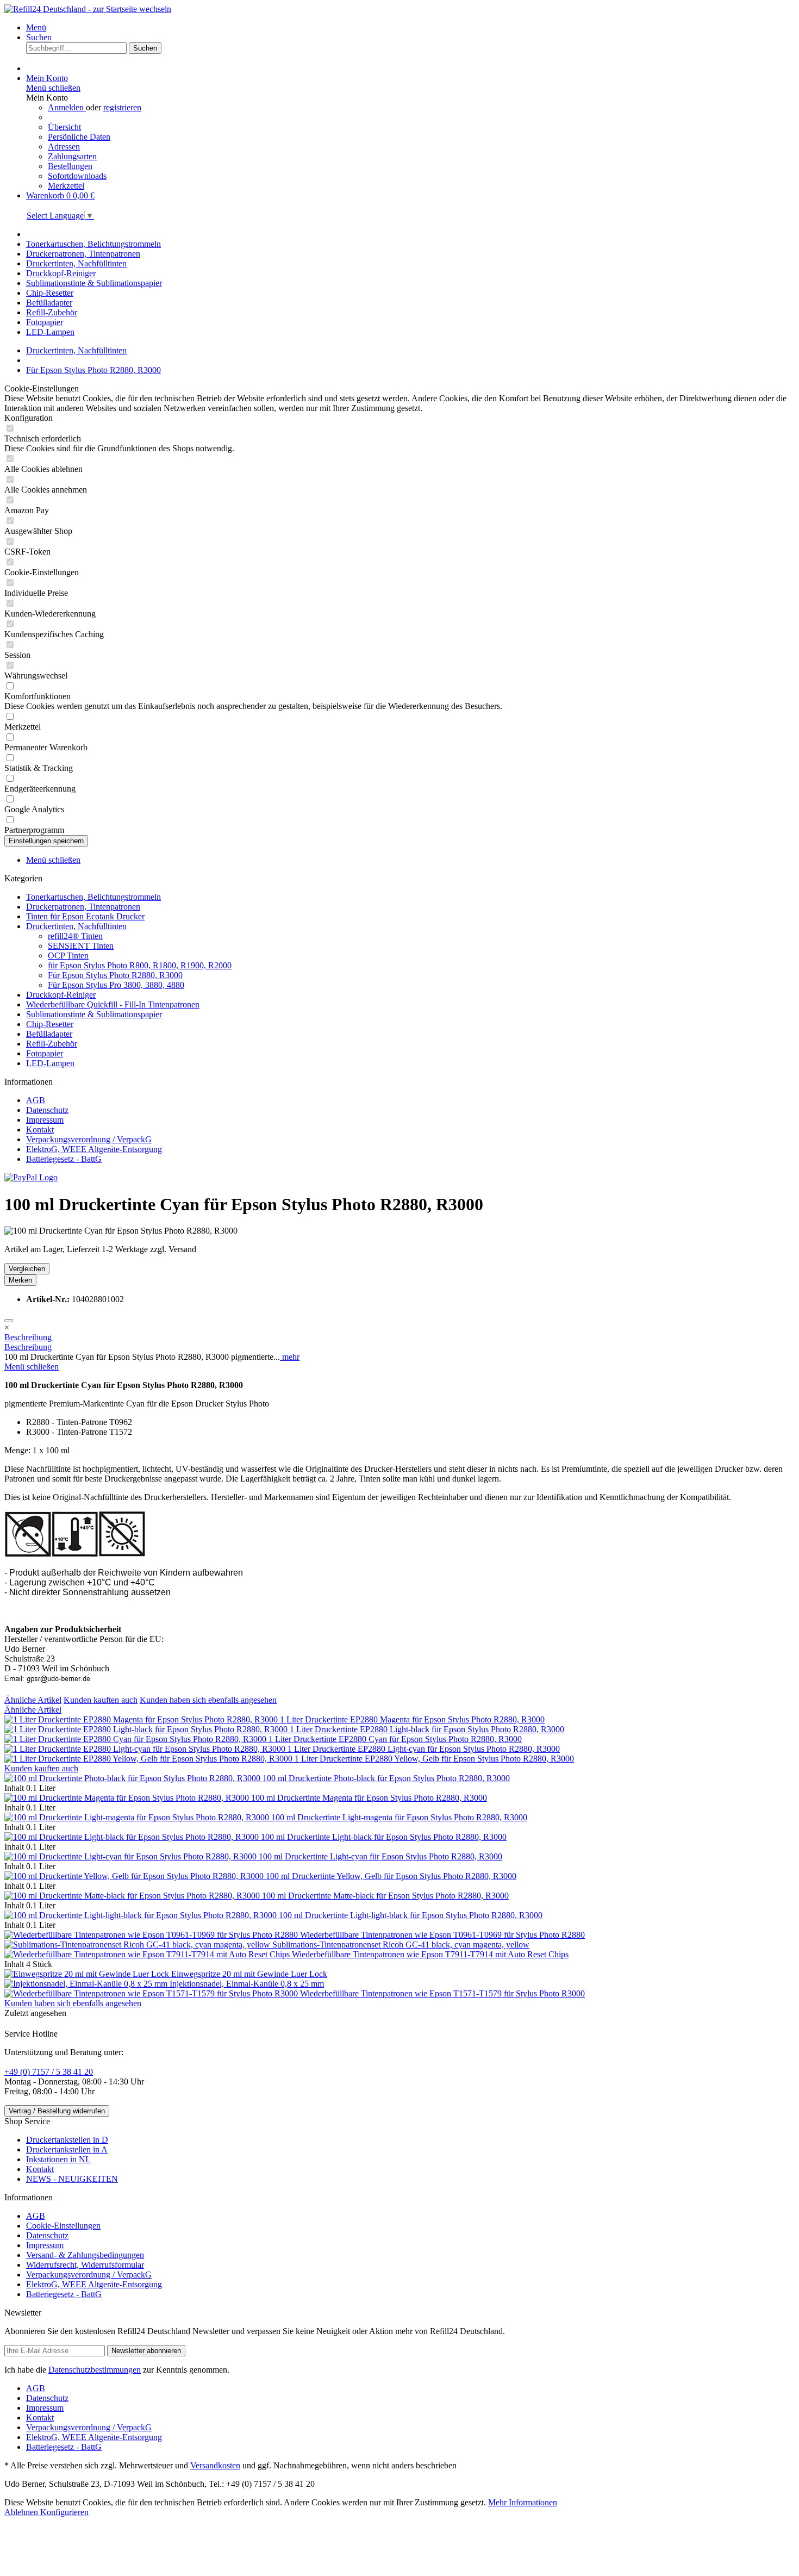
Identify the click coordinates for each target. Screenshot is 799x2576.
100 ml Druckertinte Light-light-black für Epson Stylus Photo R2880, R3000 (411, 1915)
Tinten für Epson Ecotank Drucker (85, 916)
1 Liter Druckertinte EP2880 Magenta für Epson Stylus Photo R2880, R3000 (412, 1719)
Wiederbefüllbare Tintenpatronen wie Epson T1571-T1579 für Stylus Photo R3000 (442, 1993)
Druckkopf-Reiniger (61, 995)
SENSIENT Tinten (81, 946)
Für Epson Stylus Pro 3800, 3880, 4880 (116, 985)
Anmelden (67, 107)
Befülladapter (49, 1034)
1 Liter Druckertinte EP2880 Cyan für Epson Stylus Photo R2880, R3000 (395, 1739)
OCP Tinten (68, 956)
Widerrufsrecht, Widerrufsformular (85, 2265)
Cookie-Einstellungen (63, 2226)
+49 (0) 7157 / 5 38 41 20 (49, 2072)
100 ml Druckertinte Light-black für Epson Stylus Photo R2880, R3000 (384, 1837)
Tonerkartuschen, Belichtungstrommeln (93, 897)
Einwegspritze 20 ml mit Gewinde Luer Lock (249, 1974)
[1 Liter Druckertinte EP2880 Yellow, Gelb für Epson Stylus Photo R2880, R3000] (149, 1759)
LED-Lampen (50, 1063)
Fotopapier (45, 1053)
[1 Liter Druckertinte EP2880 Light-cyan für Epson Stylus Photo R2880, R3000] (146, 1749)
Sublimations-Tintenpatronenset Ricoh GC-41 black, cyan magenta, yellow (401, 1945)
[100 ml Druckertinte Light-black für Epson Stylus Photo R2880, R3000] (133, 1837)
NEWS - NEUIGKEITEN (72, 2179)
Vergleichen (27, 1269)
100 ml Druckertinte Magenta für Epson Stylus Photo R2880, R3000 (369, 1798)
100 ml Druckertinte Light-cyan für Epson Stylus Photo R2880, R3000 (380, 1856)
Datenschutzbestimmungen (95, 2370)
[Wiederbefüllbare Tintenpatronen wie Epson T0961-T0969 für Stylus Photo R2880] (152, 1935)
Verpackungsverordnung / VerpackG (89, 1139)
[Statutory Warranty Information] (9, 1321)
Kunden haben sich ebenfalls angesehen (208, 1700)
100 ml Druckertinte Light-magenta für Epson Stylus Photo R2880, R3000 (399, 1817)
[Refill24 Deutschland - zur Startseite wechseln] (88, 9)
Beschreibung (28, 1337)
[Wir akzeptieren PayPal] (31, 1177)
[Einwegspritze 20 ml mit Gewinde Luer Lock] (88, 1974)
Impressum (45, 1120)
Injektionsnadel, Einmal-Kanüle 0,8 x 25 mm (247, 1984)
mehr (290, 1357)
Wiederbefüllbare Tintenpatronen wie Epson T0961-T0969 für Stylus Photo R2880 (442, 1935)
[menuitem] (410, 28)
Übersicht (64, 127)
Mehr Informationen (523, 2502)
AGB (36, 1100)
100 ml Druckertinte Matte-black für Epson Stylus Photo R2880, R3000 (385, 1896)
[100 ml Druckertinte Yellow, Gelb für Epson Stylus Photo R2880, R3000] (135, 1876)
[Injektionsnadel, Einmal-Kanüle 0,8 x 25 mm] (87, 1984)
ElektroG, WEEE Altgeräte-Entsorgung (94, 1149)
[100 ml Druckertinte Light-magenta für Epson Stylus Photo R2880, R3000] (138, 1817)
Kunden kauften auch (101, 1700)
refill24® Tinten (75, 936)
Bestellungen (70, 166)
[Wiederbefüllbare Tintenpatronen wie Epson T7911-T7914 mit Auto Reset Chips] (148, 1954)
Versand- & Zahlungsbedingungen (85, 2255)
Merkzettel (66, 186)
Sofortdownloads (77, 176)
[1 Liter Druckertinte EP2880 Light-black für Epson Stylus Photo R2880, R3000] (147, 1729)
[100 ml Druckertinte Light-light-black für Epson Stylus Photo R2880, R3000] (142, 1915)
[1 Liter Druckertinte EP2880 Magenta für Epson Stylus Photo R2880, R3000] (142, 1719)
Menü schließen (53, 88)
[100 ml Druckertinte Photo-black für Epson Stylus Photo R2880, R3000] (133, 1778)
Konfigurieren (64, 2512)
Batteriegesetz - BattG (64, 1159)
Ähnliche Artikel (33, 1700)
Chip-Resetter (50, 1024)
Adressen (64, 147)
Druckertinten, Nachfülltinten (76, 926)
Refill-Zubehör (52, 1044)
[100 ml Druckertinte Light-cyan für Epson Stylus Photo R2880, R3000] (132, 1856)
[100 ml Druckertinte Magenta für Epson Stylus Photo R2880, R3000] (128, 1798)
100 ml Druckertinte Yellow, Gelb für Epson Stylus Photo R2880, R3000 (391, 1876)
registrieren (122, 107)
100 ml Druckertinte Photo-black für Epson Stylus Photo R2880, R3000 (386, 1778)
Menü (36, 27)
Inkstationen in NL (58, 2159)
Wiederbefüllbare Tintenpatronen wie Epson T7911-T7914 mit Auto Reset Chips (430, 1954)
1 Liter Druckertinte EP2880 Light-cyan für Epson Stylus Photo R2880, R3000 (424, 1749)
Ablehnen (22, 2512)
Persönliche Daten (79, 137)
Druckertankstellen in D (67, 2140)
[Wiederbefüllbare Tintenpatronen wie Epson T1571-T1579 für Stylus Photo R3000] (152, 1993)
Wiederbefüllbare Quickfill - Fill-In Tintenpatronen (113, 1004)
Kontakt (40, 1130)
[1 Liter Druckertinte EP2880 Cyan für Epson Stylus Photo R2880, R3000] (136, 1739)
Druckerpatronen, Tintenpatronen (83, 907)
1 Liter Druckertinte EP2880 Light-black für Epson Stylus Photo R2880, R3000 (427, 1729)
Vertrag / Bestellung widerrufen (57, 2111)
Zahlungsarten (72, 156)
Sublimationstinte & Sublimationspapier (94, 1014)
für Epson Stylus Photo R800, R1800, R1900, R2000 (140, 965)
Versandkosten (215, 2465)
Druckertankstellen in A (67, 2149)
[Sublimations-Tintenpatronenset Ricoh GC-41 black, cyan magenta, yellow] (138, 1945)
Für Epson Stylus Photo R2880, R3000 (115, 975)
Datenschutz (47, 1110)
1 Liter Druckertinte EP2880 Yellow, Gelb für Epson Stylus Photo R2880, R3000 (434, 1759)
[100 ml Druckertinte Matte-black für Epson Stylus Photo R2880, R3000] (133, 1896)
